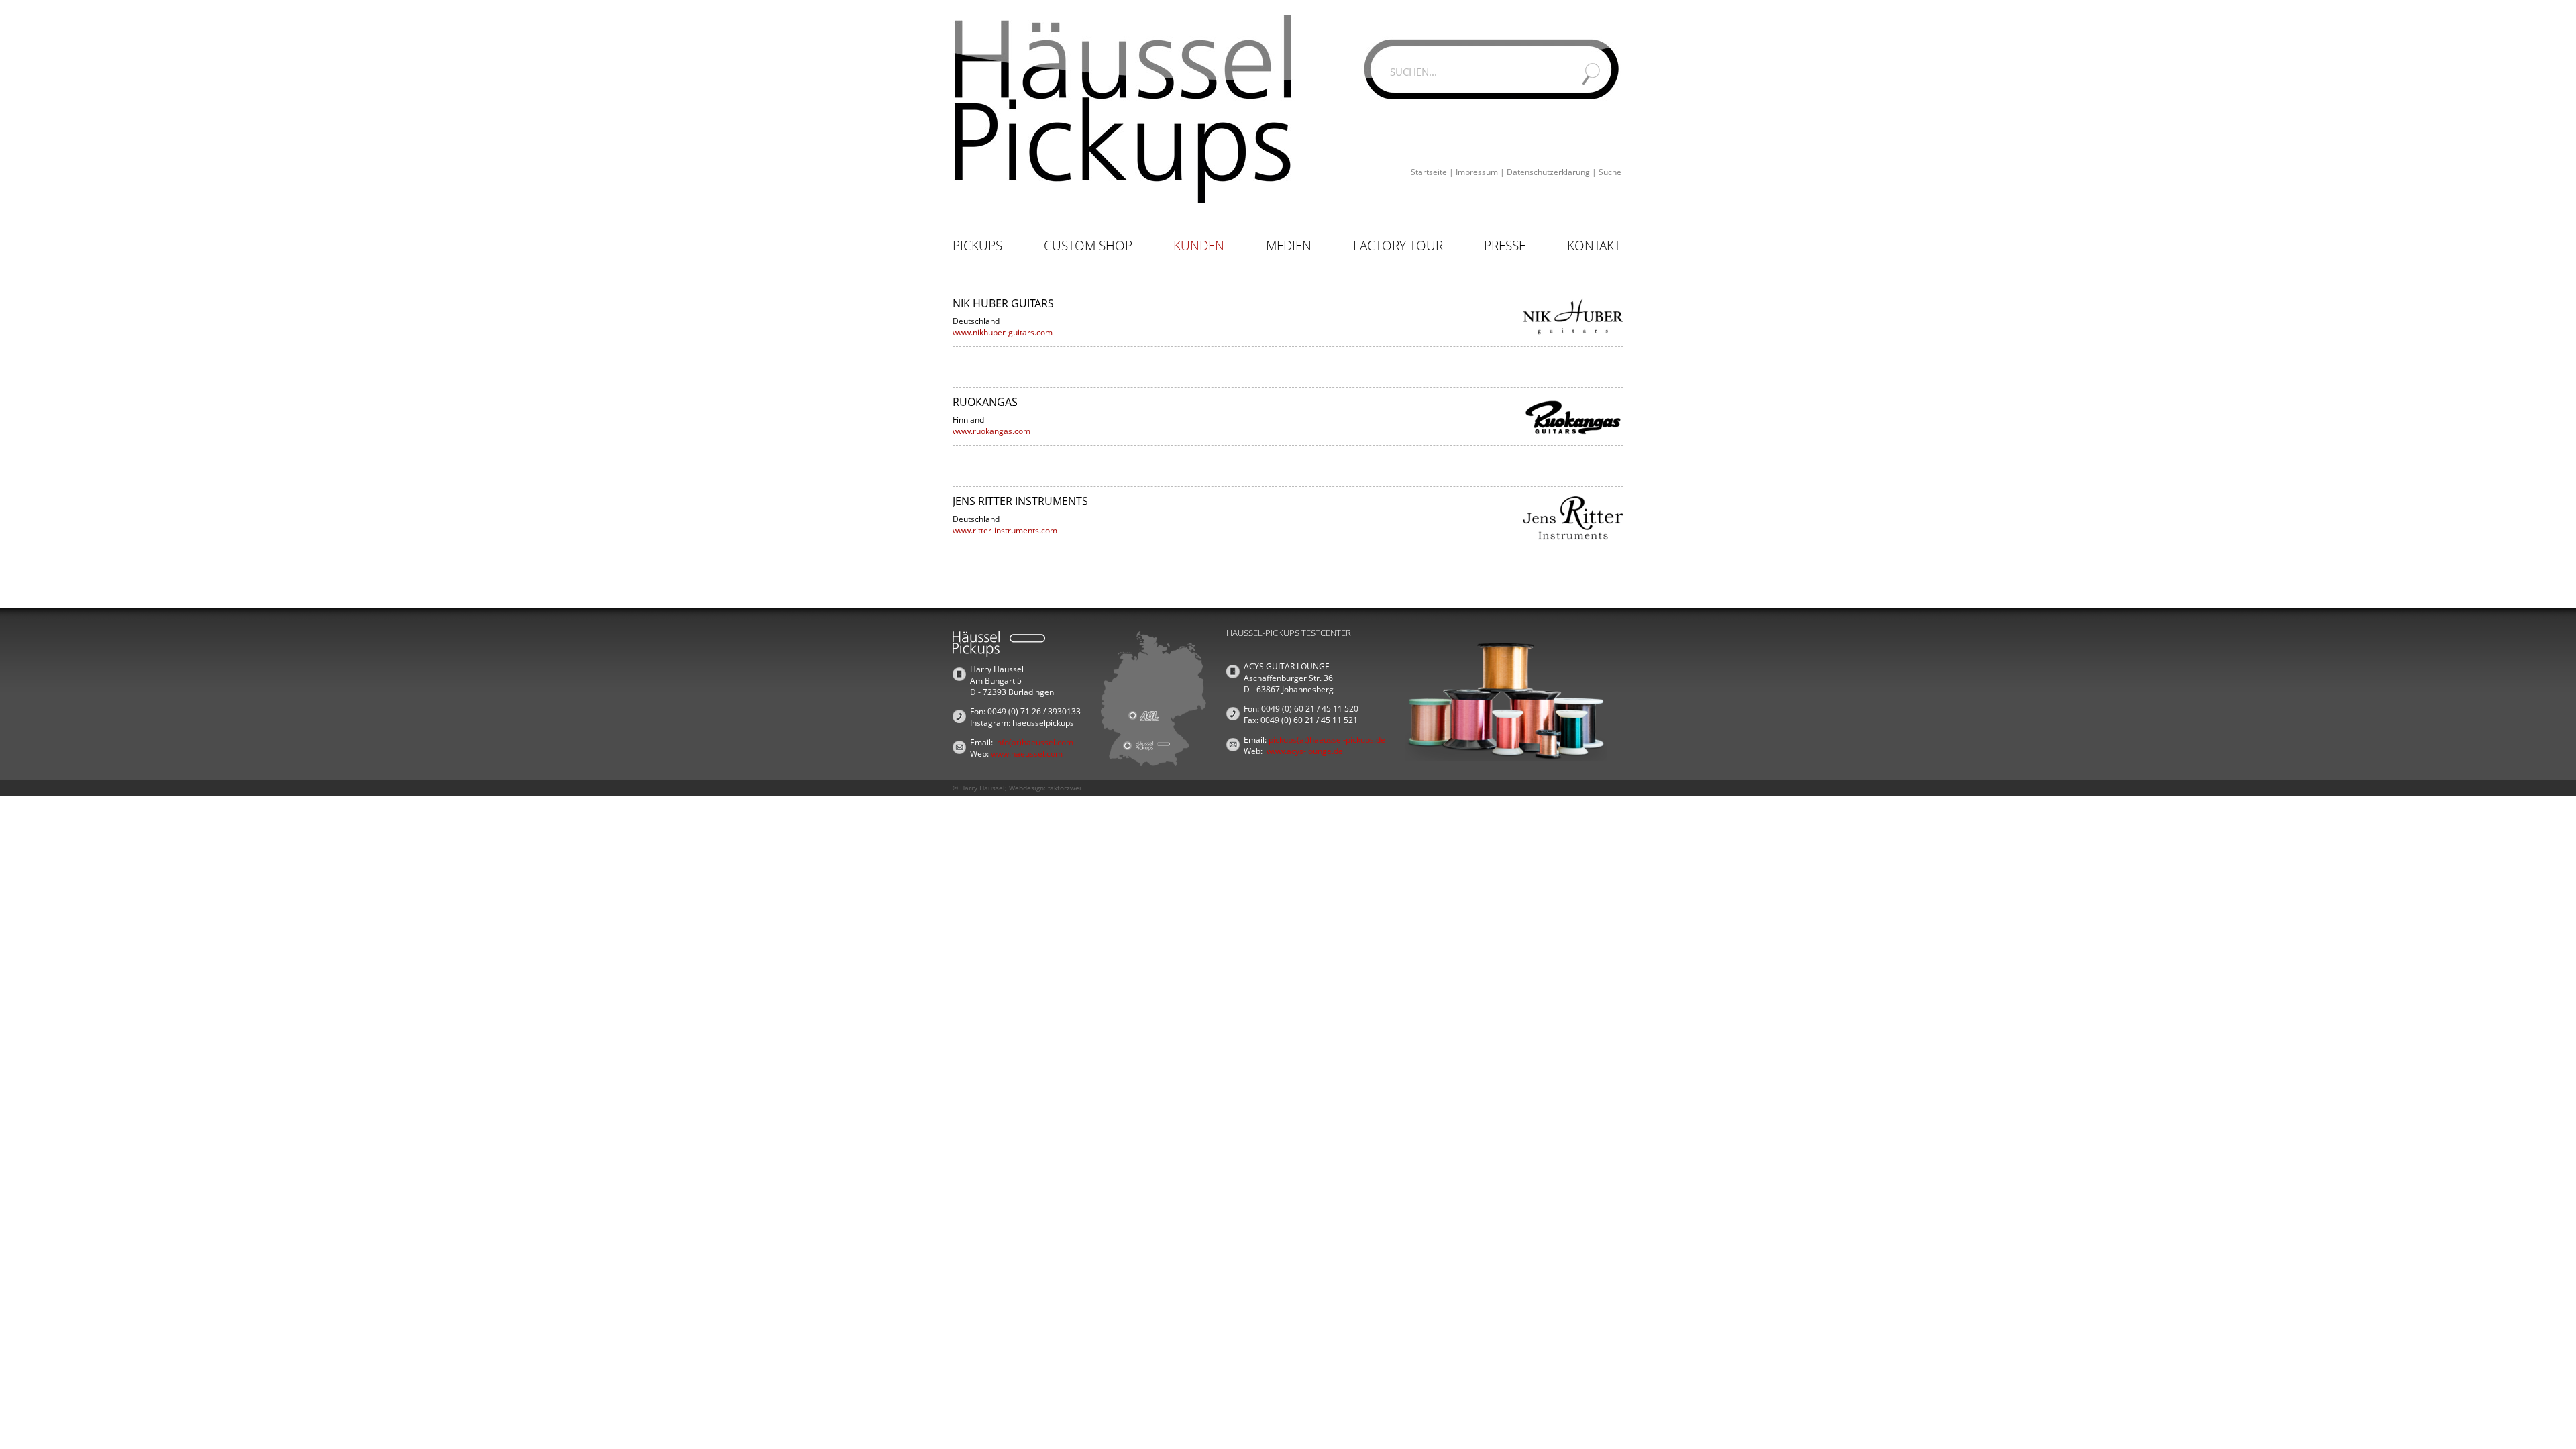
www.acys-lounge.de (1305, 751)
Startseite (1429, 172)
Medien (1289, 246)
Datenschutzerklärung (1548, 172)
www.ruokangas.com (991, 431)
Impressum (1477, 172)
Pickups (977, 246)
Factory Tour (1398, 246)
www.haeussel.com (1027, 754)
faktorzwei (1065, 788)
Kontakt (1594, 246)
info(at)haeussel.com (1034, 742)
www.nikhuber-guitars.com (1003, 332)
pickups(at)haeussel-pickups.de (1327, 740)
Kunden (1199, 246)
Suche (1610, 172)
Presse (1505, 246)
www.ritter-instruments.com (1005, 530)
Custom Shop (1088, 246)
